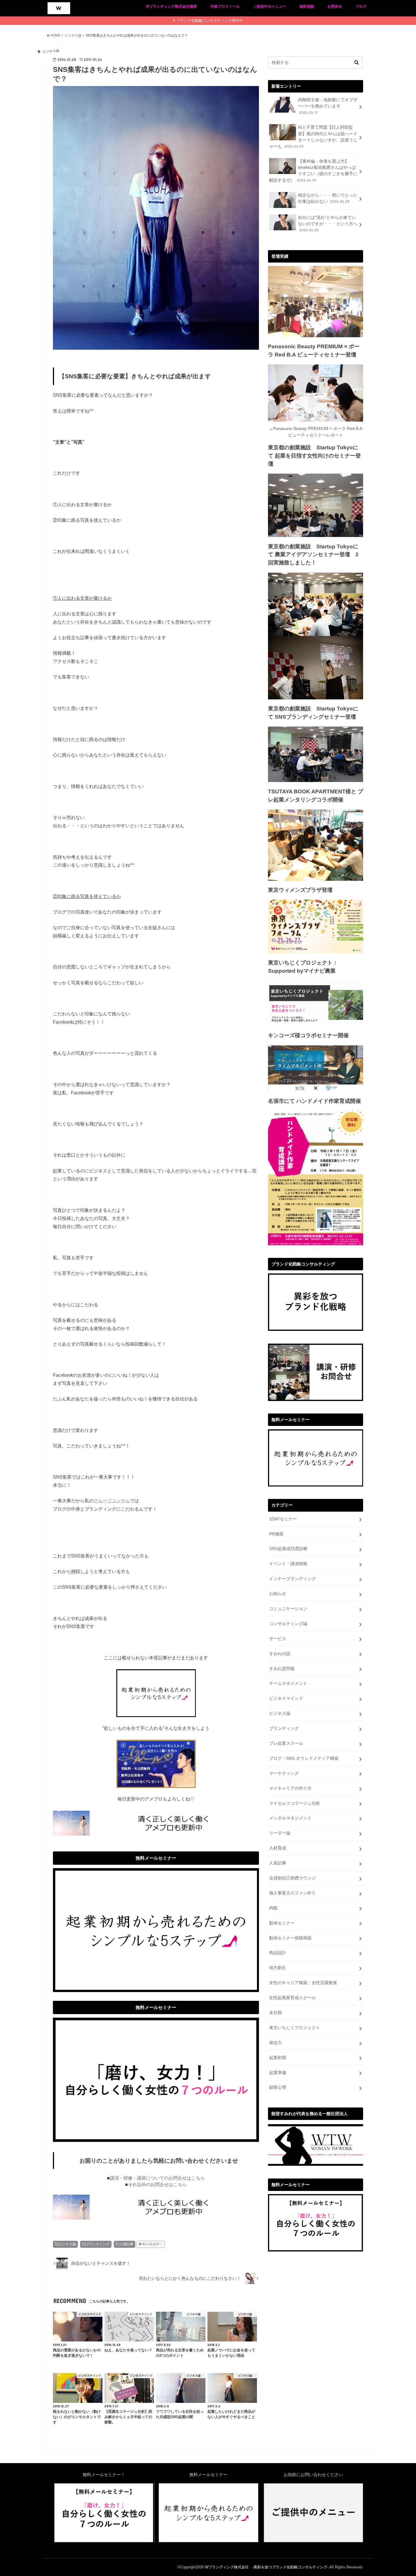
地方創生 (278, 1968)
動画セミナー (282, 1923)
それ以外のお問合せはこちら (157, 2185)
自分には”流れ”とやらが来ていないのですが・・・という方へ (328, 224)
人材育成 (278, 1848)
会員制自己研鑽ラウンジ (292, 1878)
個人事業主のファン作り (292, 1893)
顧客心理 (278, 2087)
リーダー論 (280, 1833)
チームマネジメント (288, 1683)
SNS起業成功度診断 (288, 1549)
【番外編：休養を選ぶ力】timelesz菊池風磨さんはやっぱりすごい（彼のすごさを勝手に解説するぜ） (313, 171)
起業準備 (278, 2073)
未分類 (275, 2013)
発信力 (275, 2043)
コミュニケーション (288, 1609)
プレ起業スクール (286, 1743)
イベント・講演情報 (288, 1564)
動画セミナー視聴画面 (290, 1938)
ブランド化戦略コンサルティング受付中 (210, 21)
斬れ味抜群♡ (153, 2244)
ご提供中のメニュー (270, 6)
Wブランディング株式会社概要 (171, 6)
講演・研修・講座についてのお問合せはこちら (157, 2178)
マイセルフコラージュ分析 (295, 1803)
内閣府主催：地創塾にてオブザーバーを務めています (328, 106)
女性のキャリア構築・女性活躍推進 (303, 1983)
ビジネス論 (67, 2244)
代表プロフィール (225, 6)
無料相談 (307, 6)
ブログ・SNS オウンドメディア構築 (304, 1758)
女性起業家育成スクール (292, 1998)
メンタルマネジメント (290, 1818)
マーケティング (284, 1773)
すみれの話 (280, 1654)
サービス (278, 1639)
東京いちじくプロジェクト (295, 2028)
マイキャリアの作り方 (290, 1788)
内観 (273, 1908)
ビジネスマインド (286, 1698)
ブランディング (98, 2244)
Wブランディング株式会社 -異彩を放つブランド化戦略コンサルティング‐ (267, 2567)
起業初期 (278, 2058)
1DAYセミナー (283, 1519)
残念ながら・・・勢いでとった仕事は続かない (328, 198)
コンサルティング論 (288, 1624)
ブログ (361, 6)
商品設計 (278, 1953)
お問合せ (335, 6)
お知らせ (278, 1594)
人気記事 (126, 2244)
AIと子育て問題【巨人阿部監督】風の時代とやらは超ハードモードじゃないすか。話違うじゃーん (313, 137)
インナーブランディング (292, 1579)
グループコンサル (112, 1501)
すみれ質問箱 (282, 1669)
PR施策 (276, 1534)
